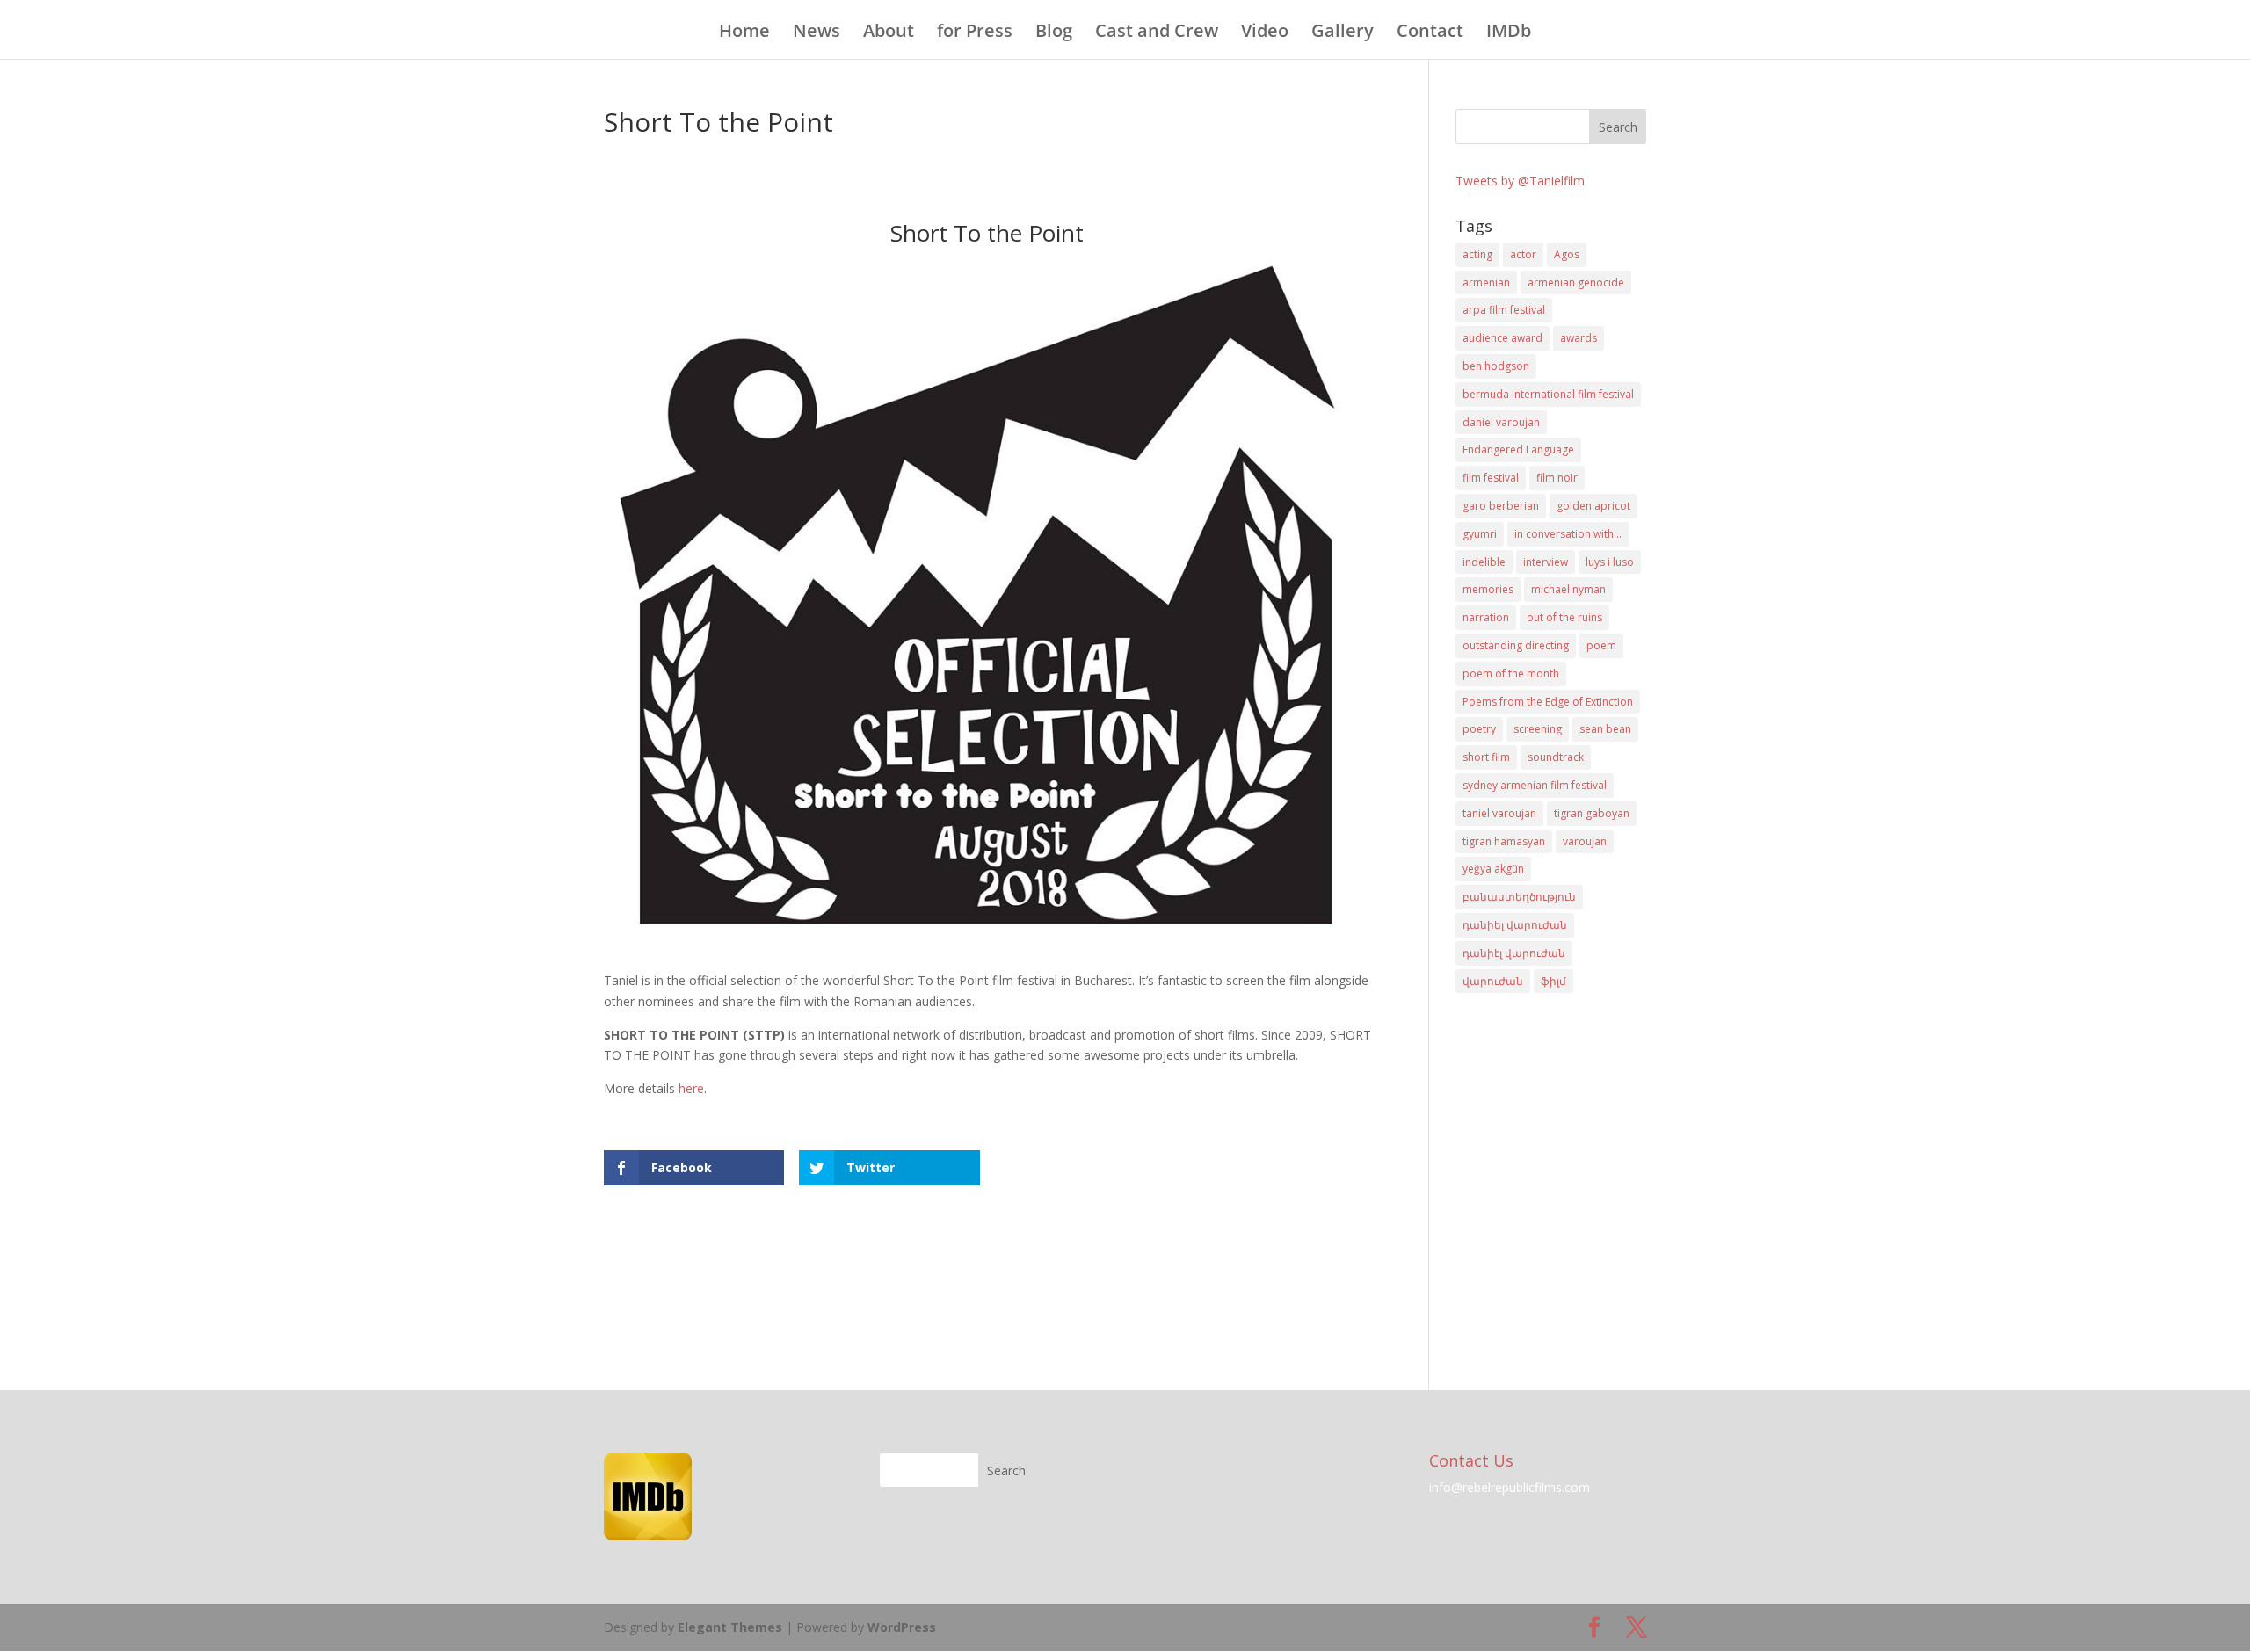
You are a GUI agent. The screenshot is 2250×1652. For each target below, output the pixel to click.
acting (1477, 254)
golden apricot (1593, 506)
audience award (1502, 338)
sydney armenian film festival (1535, 785)
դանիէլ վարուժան (1514, 953)
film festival (1491, 478)
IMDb (1509, 33)
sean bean (1605, 729)
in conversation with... (1568, 534)
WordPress (902, 1627)
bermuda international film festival (1548, 394)
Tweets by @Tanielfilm (1520, 181)
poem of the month (1511, 674)
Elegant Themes (730, 1627)
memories (1488, 589)
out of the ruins (1564, 617)
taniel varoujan (1499, 813)
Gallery (1343, 33)
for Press (975, 33)
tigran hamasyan (1504, 841)
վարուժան (1493, 981)
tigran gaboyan (1592, 813)
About (889, 33)
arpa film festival (1504, 310)
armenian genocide (1576, 283)
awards (1579, 338)
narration (1486, 617)
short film (1486, 757)
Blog (1054, 33)
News (817, 33)
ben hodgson (1496, 366)
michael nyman (1568, 589)
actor (1523, 254)
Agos (1567, 254)
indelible (1484, 562)
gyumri (1480, 534)
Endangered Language (1518, 449)
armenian (1486, 283)
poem (1601, 645)
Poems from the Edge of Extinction (1548, 702)
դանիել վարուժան (1515, 925)
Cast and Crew (1157, 33)
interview (1546, 562)
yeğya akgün (1493, 869)
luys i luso (1610, 562)
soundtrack (1556, 757)
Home (744, 33)
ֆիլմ (1553, 981)
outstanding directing (1516, 645)
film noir (1557, 478)
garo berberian (1501, 506)
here (691, 1088)
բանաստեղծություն (1519, 897)
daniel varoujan (1501, 422)
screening (1538, 729)
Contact (1430, 33)
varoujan (1585, 841)
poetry (1479, 729)
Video (1265, 33)
